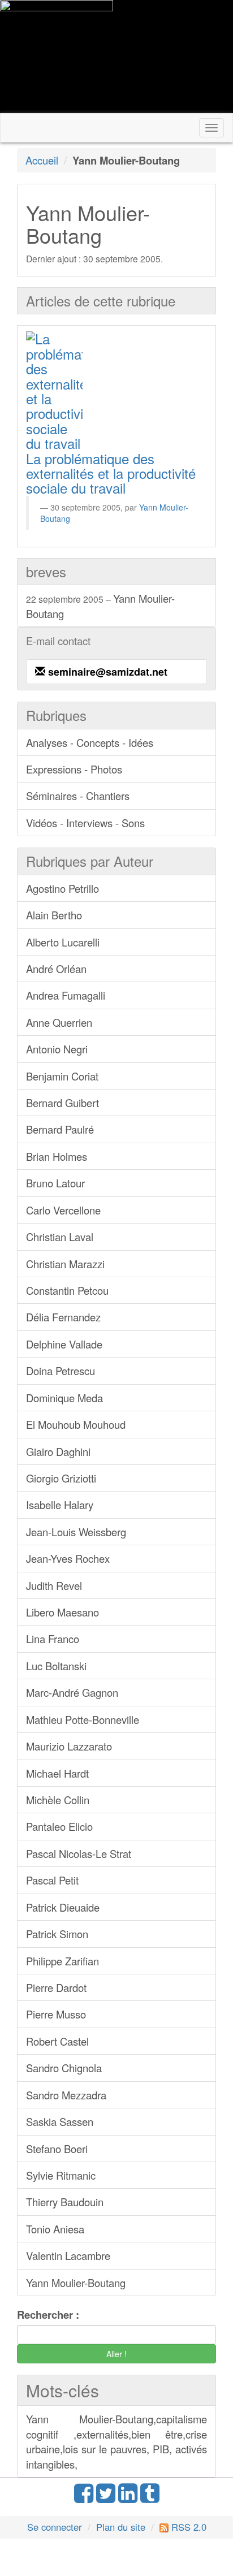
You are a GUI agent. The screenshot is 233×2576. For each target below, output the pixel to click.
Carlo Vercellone (63, 1210)
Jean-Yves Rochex (68, 1558)
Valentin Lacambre (68, 2255)
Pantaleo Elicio (59, 1826)
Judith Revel (54, 1585)
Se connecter (55, 2527)
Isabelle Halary (60, 1505)
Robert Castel (57, 2041)
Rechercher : (48, 2315)
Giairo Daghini (58, 1451)
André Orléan (56, 969)
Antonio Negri (57, 1049)
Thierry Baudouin (65, 2202)
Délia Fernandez (63, 1317)
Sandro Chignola (64, 2068)
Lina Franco (53, 1639)
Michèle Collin (58, 1800)
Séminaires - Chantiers (78, 796)
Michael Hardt (57, 1773)
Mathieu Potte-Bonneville (83, 1719)
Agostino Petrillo (62, 888)
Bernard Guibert (62, 1103)
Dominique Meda (64, 1398)
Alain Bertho (54, 915)
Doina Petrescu (61, 1371)
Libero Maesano (62, 1612)
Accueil (42, 160)
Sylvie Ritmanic (61, 2175)
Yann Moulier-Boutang (100, 606)
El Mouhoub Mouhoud (76, 1424)
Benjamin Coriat (62, 1076)
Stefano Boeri (57, 2149)
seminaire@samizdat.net (108, 672)
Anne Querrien (59, 1022)
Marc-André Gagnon (72, 1692)
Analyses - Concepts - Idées (90, 742)
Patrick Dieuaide (63, 1907)
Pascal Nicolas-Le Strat (79, 1853)
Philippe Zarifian (62, 1961)
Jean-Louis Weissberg (76, 1532)
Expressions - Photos (74, 769)
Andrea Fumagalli (66, 995)
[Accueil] (57, 57)
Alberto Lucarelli (63, 942)
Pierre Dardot (56, 1987)
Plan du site (121, 2527)
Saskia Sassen (60, 2121)
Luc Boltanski (56, 1666)
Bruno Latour (55, 1183)
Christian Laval (60, 1237)
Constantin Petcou (67, 1290)
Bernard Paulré (60, 1129)
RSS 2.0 (187, 2527)
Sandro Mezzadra (66, 2095)
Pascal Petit (52, 1880)
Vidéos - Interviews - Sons (85, 823)
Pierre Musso (56, 2014)
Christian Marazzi (65, 1264)
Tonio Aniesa (55, 2229)
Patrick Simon (57, 1934)
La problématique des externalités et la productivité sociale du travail (111, 473)
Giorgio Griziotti (61, 1478)
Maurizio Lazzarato (69, 1746)
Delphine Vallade (64, 1344)
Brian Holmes (57, 1156)
